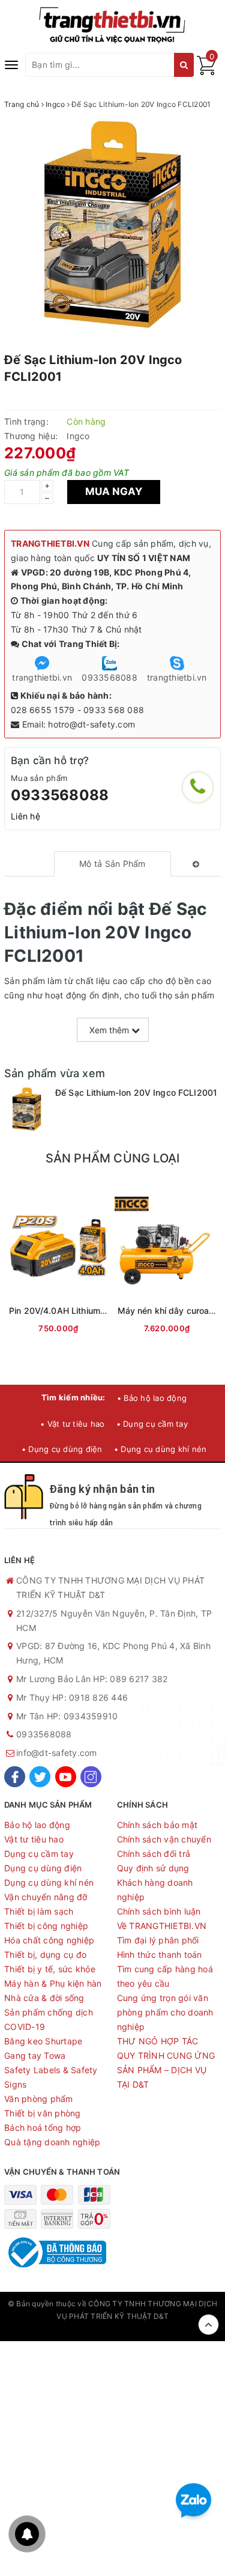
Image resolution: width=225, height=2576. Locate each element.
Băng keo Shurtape (43, 2041)
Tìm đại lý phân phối (158, 1940)
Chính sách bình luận (159, 1911)
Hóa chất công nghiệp (49, 1940)
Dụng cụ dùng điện (43, 1868)
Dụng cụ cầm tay (39, 1854)
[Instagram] (91, 1777)
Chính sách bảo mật (157, 1825)
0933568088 (60, 795)
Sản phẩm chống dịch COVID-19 (49, 2019)
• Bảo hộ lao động (152, 1398)
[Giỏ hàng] (206, 72)
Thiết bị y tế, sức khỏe (50, 1969)
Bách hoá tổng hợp (43, 2128)
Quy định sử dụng (153, 1868)
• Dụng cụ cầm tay (152, 1424)
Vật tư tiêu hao (34, 1839)
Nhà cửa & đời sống (44, 1998)
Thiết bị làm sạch (39, 1911)
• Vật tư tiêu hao (72, 1424)
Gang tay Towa (35, 2055)
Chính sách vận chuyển (164, 1839)
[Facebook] (15, 1777)
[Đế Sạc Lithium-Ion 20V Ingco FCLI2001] (27, 1109)
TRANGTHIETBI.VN (50, 543)
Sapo (113, 2328)
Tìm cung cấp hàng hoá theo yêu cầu (165, 1976)
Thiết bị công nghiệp (46, 1926)
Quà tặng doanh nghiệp (52, 2142)
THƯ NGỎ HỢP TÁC (158, 2041)
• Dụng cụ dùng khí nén (160, 1449)
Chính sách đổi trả (154, 1854)
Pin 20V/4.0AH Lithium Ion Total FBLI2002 (94, 1311)
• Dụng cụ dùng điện (62, 1449)
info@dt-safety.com (57, 1753)
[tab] (112, 864)
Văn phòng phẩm (39, 2099)
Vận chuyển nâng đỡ (46, 1897)
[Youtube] (66, 1777)
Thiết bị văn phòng (43, 2113)
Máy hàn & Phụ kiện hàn (53, 1983)
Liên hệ (25, 816)
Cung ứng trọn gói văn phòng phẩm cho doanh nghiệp (165, 2012)
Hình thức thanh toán (160, 1955)
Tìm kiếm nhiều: (73, 1397)
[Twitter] (40, 1777)
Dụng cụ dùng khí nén (49, 1882)
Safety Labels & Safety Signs (51, 2077)
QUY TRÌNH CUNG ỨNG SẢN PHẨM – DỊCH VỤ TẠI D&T (166, 2070)
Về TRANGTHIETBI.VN (162, 1926)
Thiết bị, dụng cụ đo (45, 1955)
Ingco (78, 436)
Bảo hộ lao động (37, 1825)
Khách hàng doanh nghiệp (155, 1890)
